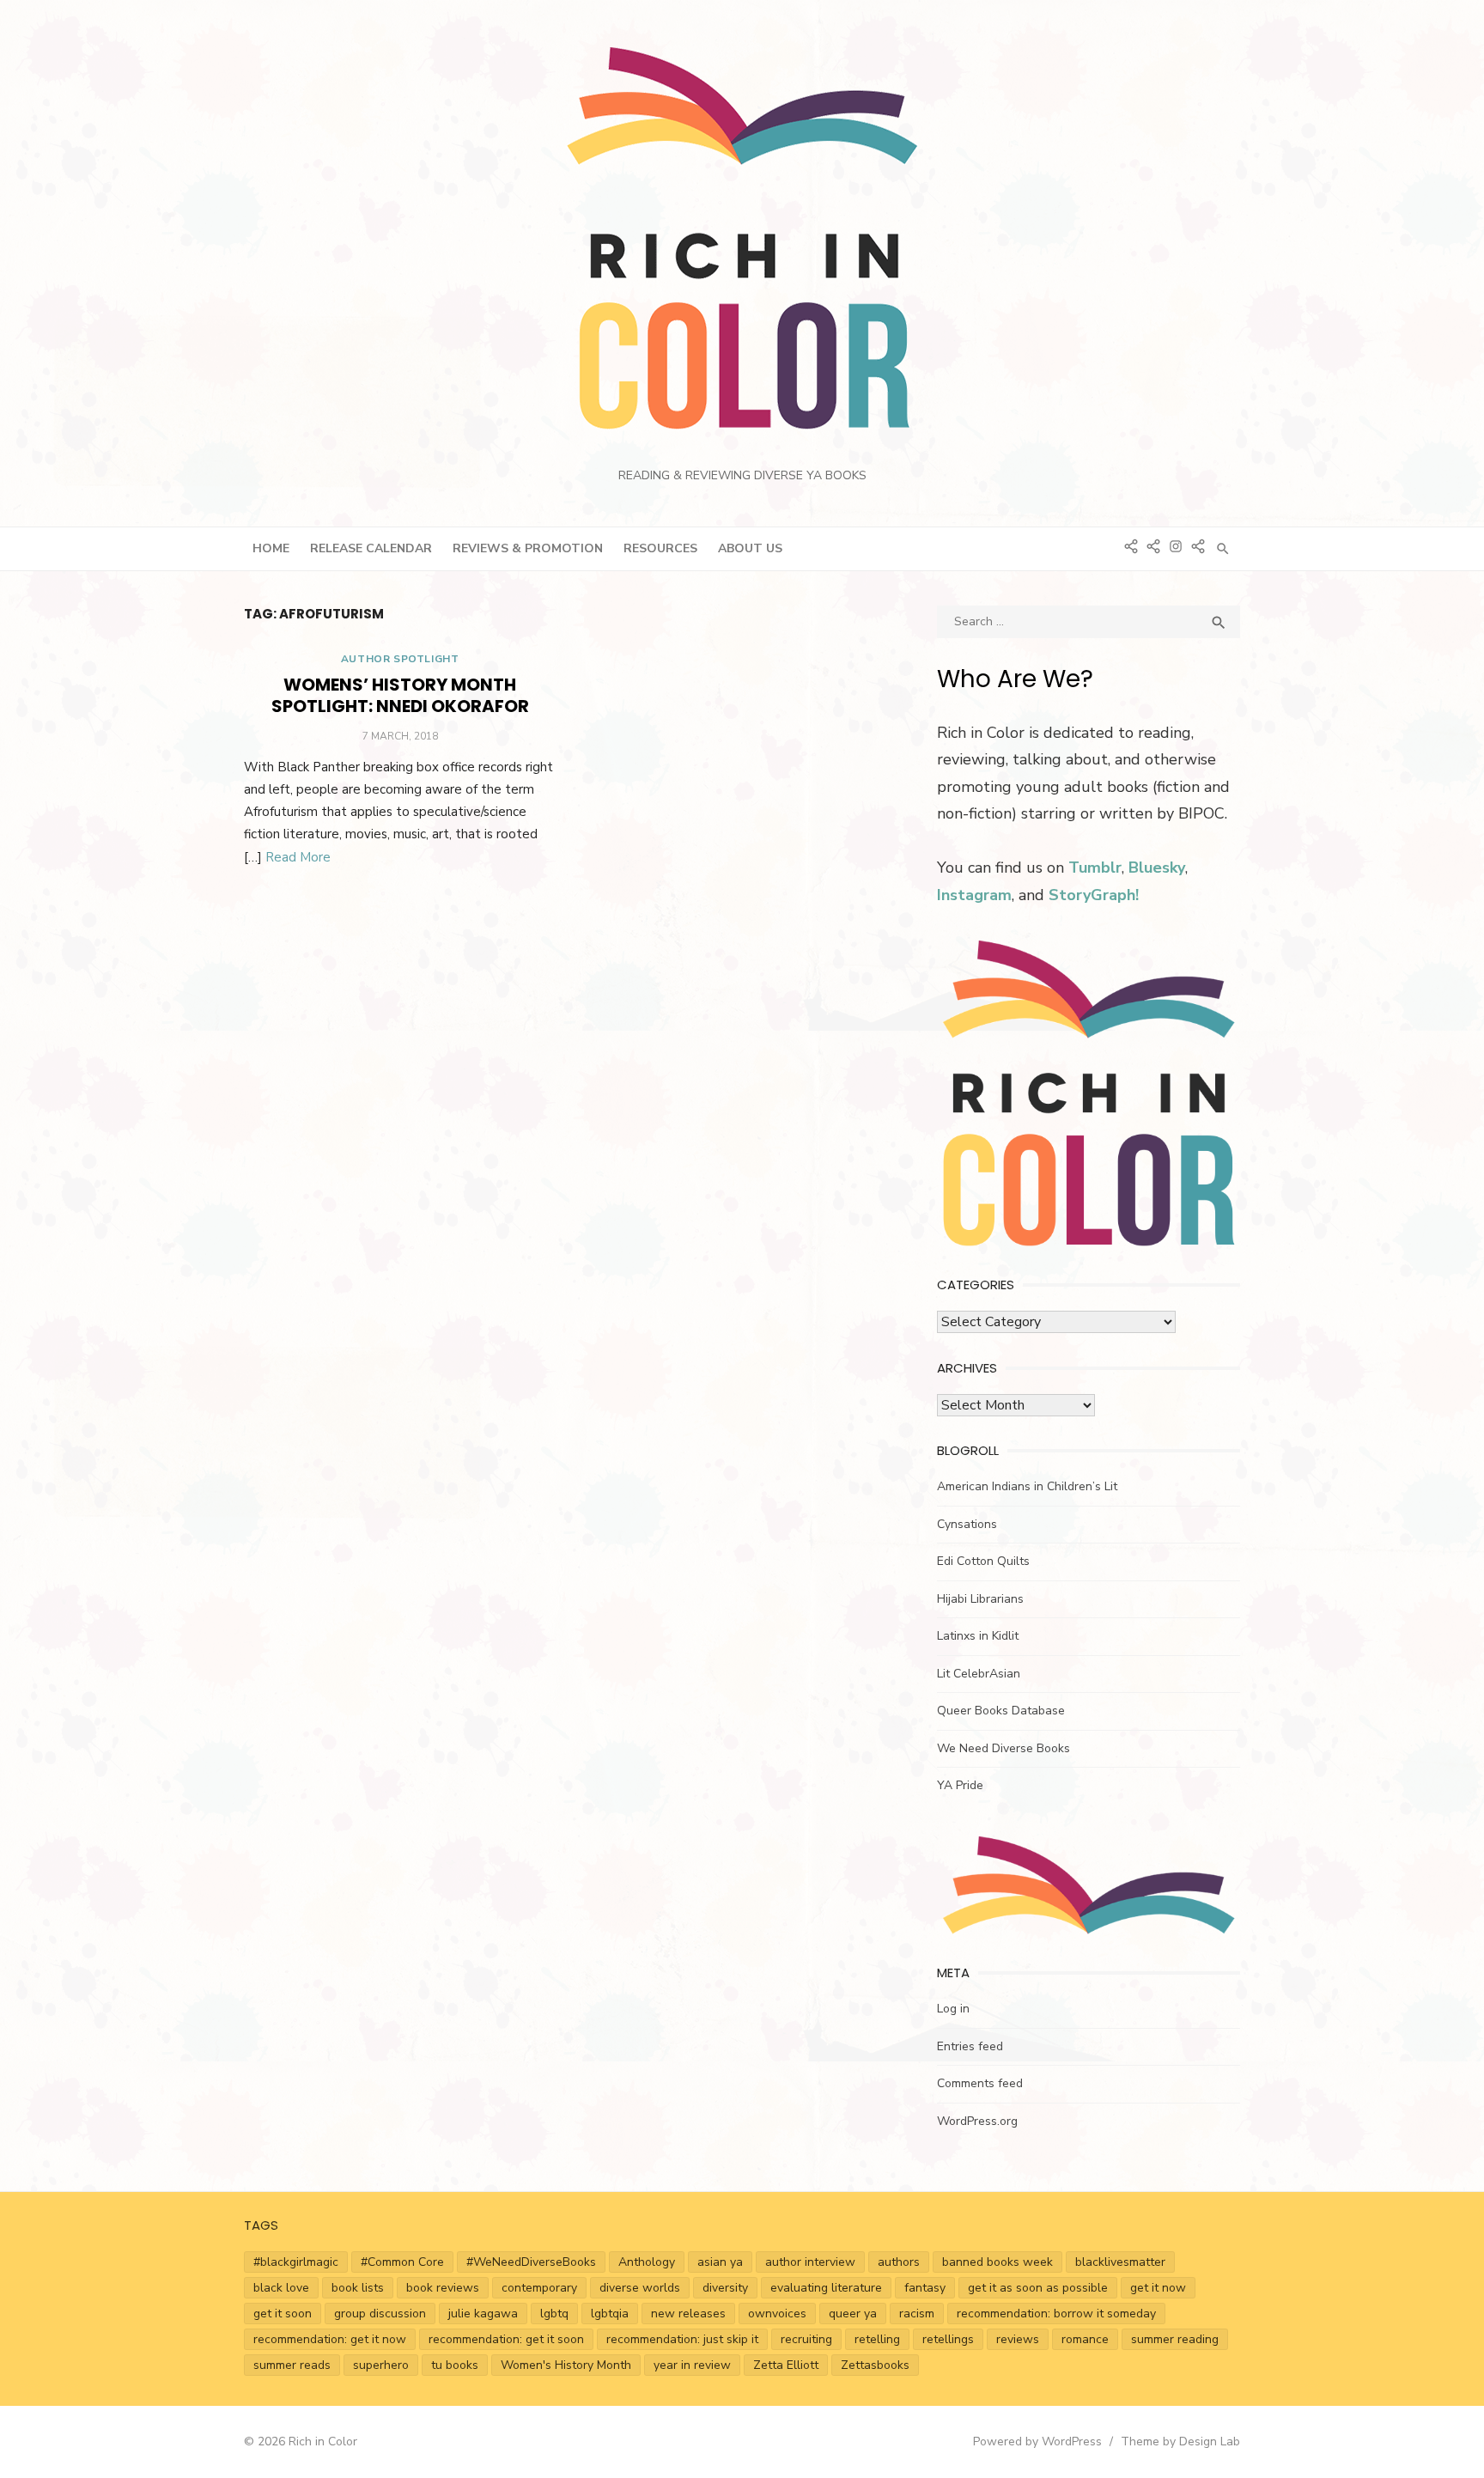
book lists (358, 2288)
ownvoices (777, 2314)
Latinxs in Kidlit (978, 1636)
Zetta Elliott (786, 2365)
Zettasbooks (875, 2365)
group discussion (380, 2314)
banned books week (997, 2262)
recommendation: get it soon (506, 2339)
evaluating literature (826, 2288)
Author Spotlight (400, 659)
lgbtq (554, 2314)
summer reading (1175, 2339)
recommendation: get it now (330, 2339)
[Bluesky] (1131, 545)
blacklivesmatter (1120, 2262)
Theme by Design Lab (1180, 2441)
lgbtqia (610, 2314)
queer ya (853, 2314)
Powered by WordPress (1037, 2441)
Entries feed (970, 2046)
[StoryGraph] (1198, 545)
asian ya (720, 2262)
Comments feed (980, 2083)
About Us (750, 548)
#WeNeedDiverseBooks (531, 2262)
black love (281, 2288)
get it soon (283, 2314)
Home (271, 548)
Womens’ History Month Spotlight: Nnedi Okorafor (400, 695)
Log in (953, 2009)
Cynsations (967, 1524)
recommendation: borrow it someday (1056, 2314)
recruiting (806, 2339)
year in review (692, 2365)
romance (1085, 2339)
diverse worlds (640, 2288)
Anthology (647, 2262)
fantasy (925, 2288)
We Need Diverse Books (1004, 1748)
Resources (660, 548)
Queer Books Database (1001, 1711)
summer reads (292, 2365)
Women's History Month (566, 2365)
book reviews (443, 2288)
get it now (1158, 2288)
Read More (298, 857)
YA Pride (960, 1785)
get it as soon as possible (1038, 2288)
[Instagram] (1176, 545)
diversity (725, 2288)
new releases (688, 2314)
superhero (381, 2365)
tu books (455, 2365)
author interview (810, 2262)
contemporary (539, 2288)
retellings (948, 2339)
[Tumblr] (1153, 545)
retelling (877, 2339)
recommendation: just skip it (682, 2339)
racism (917, 2314)
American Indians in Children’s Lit (1027, 1486)
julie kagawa (483, 2314)
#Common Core (402, 2262)
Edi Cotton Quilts (983, 1561)
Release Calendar (371, 548)
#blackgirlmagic (296, 2262)
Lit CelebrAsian (979, 1674)
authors (899, 2262)
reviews (1018, 2339)
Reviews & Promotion (528, 548)
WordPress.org (977, 2121)
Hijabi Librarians (980, 1599)
